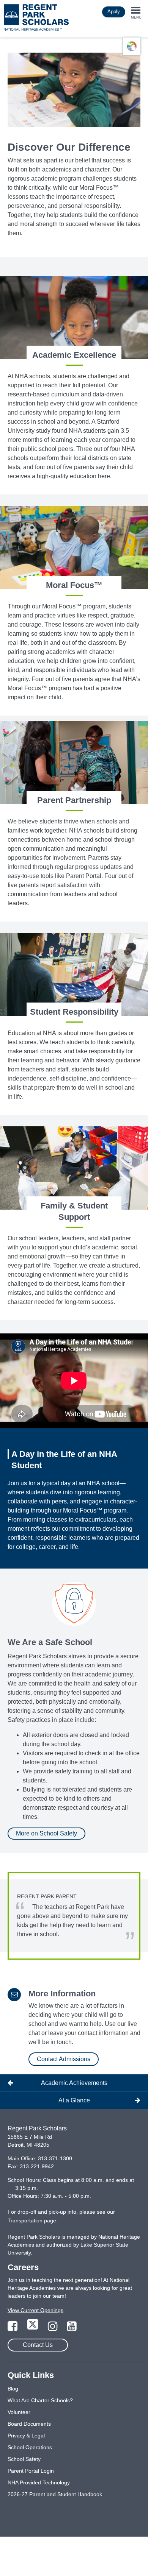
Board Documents (29, 2424)
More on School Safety (46, 1833)
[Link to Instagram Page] (54, 2328)
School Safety (24, 2459)
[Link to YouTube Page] (72, 2328)
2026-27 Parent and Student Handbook (55, 2494)
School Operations (30, 2447)
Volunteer (19, 2412)
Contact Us (38, 2345)
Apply (114, 12)
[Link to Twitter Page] (33, 2328)
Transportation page (32, 2220)
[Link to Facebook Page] (13, 2328)
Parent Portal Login (31, 2471)
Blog (13, 2389)
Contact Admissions (64, 2059)
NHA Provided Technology (39, 2482)
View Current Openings (35, 2310)
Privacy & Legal (26, 2436)
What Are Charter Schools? (40, 2400)
